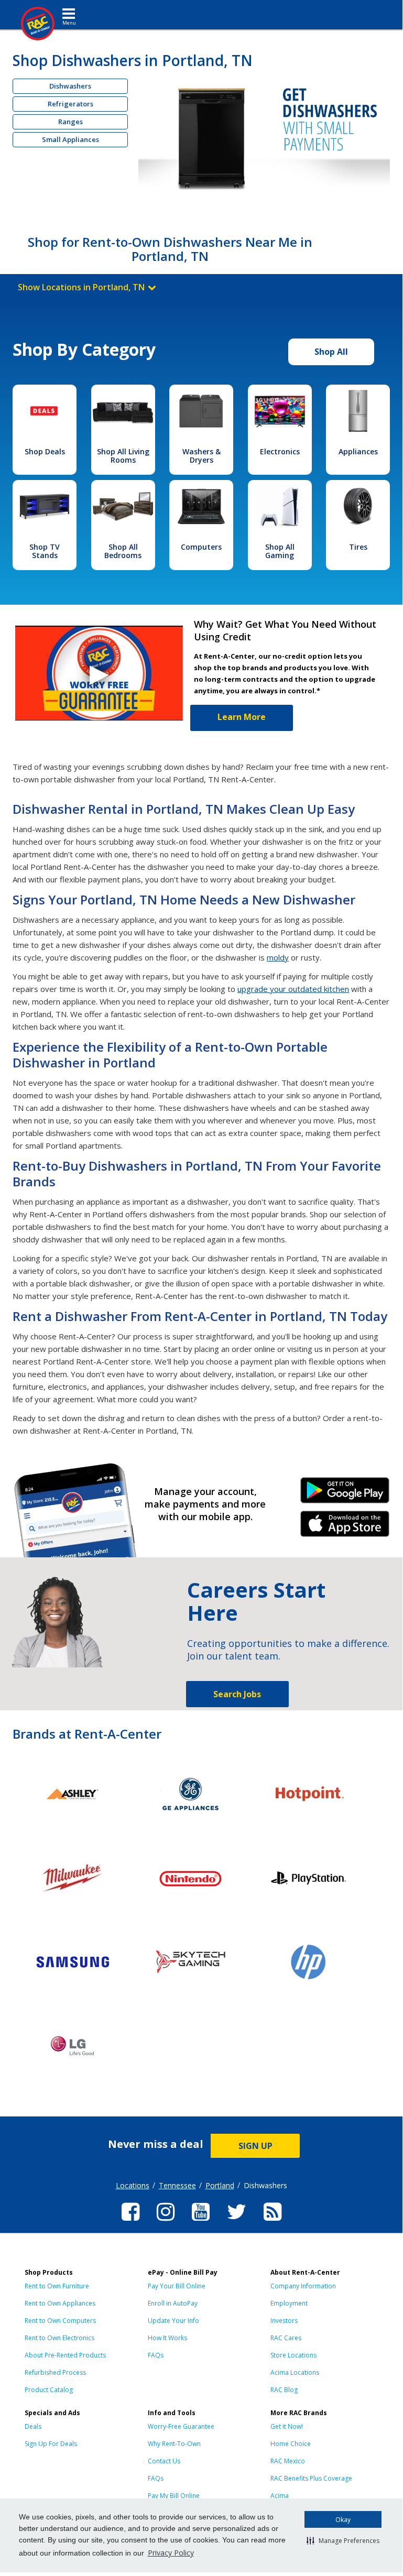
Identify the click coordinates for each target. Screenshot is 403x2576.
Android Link (345, 1494)
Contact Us (164, 2461)
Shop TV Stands (45, 551)
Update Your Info (173, 2321)
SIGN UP (255, 2146)
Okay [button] (343, 2520)
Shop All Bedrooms (123, 551)
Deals (33, 2426)
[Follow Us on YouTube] (201, 2222)
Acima (280, 2496)
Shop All (331, 352)
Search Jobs (237, 1694)
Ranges (70, 122)
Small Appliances (70, 139)
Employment (289, 2303)
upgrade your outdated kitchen (293, 989)
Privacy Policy (171, 2553)
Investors (284, 2321)
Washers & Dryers (201, 456)
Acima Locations (295, 2372)
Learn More (242, 717)
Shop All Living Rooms (123, 456)
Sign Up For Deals (51, 2444)
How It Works (167, 2338)
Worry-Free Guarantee (181, 2426)
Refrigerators (70, 104)
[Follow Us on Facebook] (130, 2222)
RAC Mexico (288, 2461)
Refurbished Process (55, 2372)
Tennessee (177, 2185)
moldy (278, 957)
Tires (358, 547)
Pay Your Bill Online (177, 2286)
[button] (343, 2540)
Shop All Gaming (280, 551)
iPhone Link (345, 1527)
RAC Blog (284, 2390)
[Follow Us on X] (237, 2222)
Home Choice (291, 2444)
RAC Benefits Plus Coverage (311, 2478)
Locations (133, 2185)
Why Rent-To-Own (174, 2444)
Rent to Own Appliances (60, 2303)
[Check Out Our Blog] (273, 2222)
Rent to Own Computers (60, 2321)
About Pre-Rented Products (65, 2355)
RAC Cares (286, 2338)
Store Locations (293, 2355)
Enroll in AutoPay (173, 2303)
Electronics (280, 451)
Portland (220, 2185)
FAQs (156, 2355)
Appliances (358, 451)
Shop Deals (45, 451)
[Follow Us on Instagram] (166, 2222)
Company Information (303, 2286)
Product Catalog (49, 2390)
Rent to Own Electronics (59, 2338)
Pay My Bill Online (174, 2496)
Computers (201, 547)
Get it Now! (287, 2426)
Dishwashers (70, 86)
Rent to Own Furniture (57, 2286)
